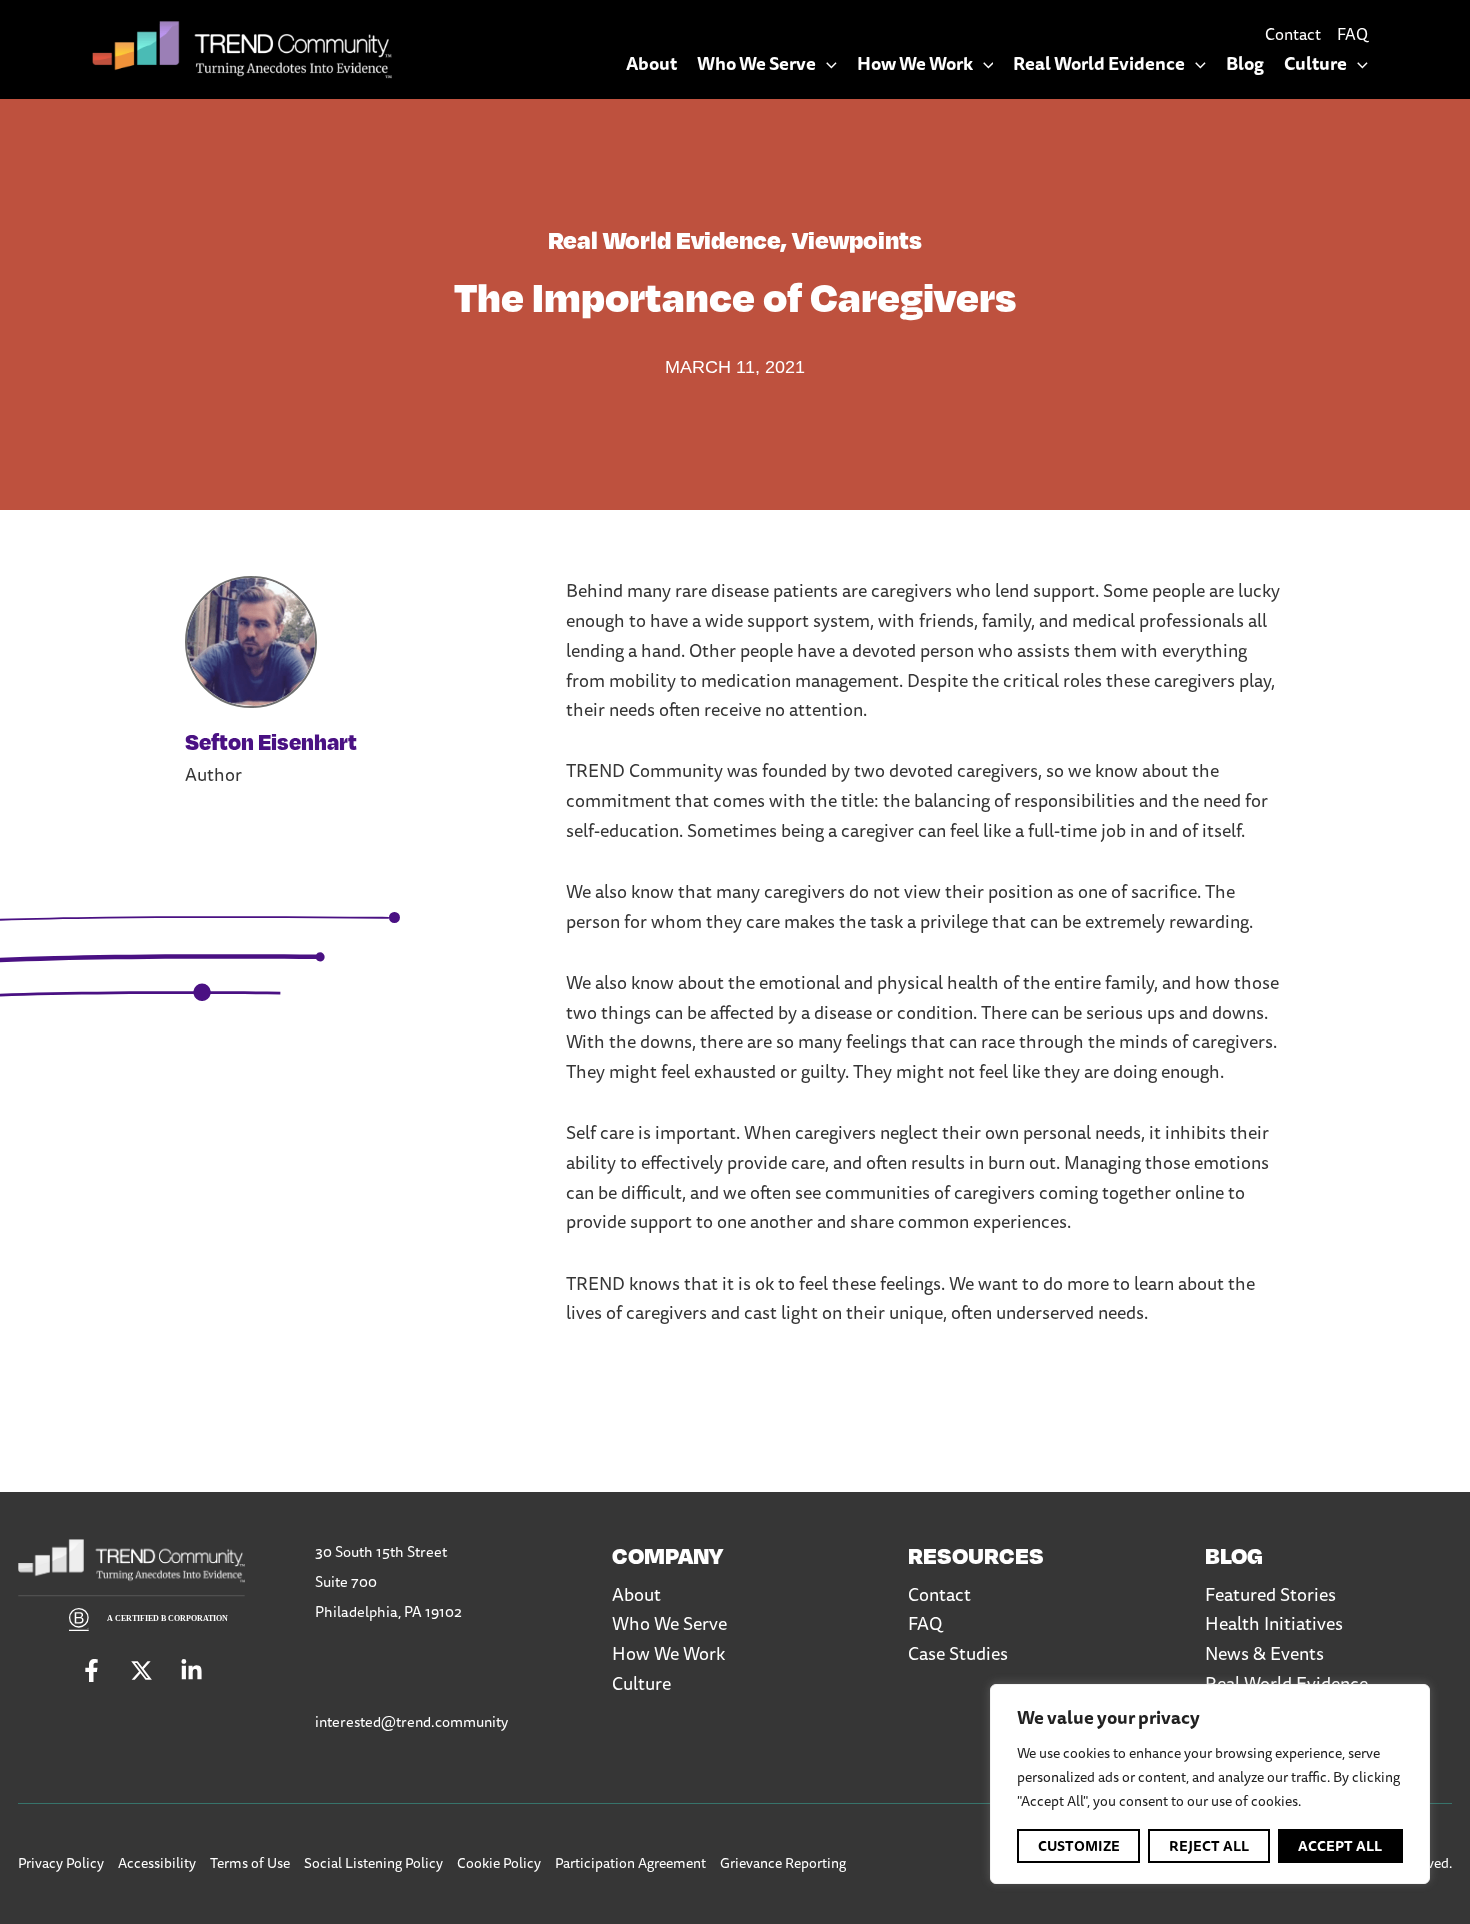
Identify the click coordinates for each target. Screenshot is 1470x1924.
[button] (826, 63)
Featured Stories (1270, 1594)
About (651, 63)
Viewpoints (857, 239)
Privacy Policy (61, 1863)
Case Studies (958, 1653)
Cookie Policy (499, 1863)
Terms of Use (250, 1863)
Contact (1293, 34)
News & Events (1264, 1653)
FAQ (1352, 34)
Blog (1245, 63)
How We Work (915, 63)
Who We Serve (756, 63)
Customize (1079, 1846)
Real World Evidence (1099, 63)
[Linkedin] (191, 1670)
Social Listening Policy (373, 1863)
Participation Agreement (630, 1863)
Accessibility (157, 1863)
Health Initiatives (1274, 1623)
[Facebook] (91, 1670)
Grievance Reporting (783, 1863)
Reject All (1209, 1846)
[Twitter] (141, 1670)
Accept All (1340, 1846)
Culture (1315, 63)
